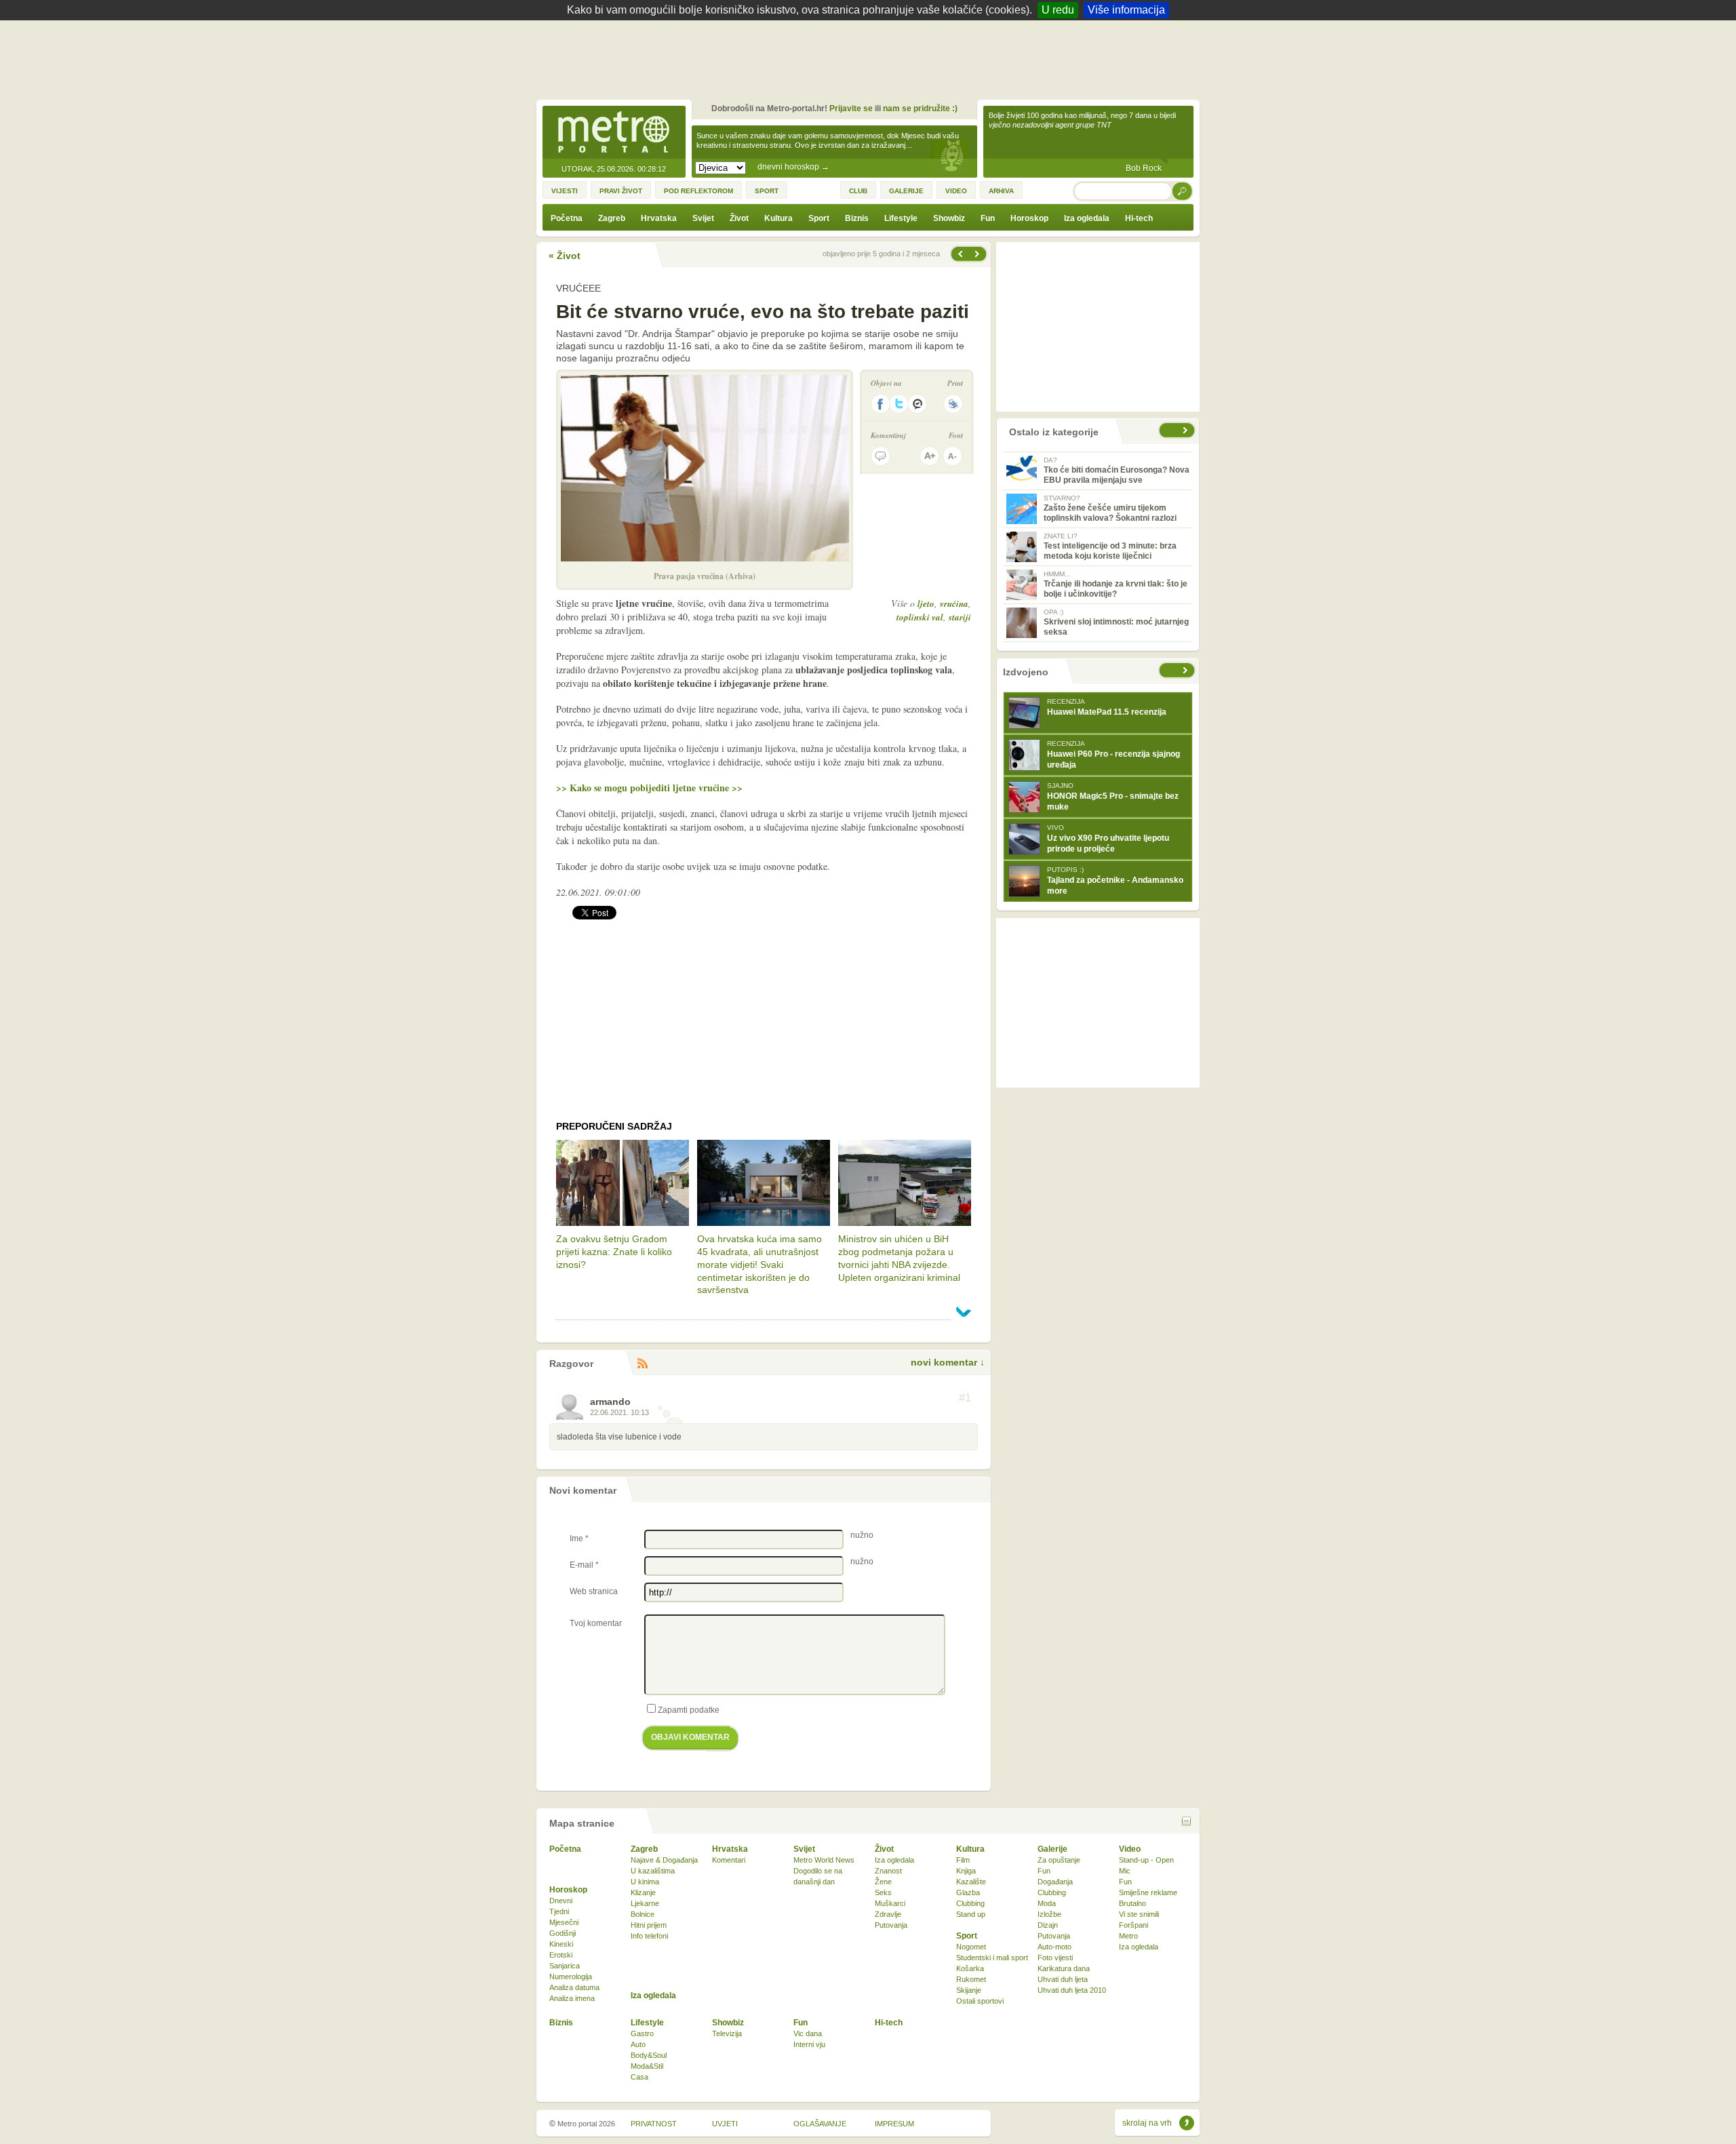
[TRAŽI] (1183, 191)
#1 (965, 1398)
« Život (565, 256)
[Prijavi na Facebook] (880, 404)
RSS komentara (642, 1364)
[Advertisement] (871, 58)
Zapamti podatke (689, 1710)
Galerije (1052, 1849)
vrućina (954, 603)
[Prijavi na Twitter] (899, 404)
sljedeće (1187, 670)
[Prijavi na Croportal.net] (918, 404)
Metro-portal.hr (614, 133)
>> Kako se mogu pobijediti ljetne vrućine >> (649, 788)
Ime (579, 1538)
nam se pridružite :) (920, 108)
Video (1130, 1849)
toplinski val (920, 617)
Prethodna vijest (979, 254)
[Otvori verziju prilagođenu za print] (953, 404)
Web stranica (594, 1591)
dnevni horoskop (793, 167)
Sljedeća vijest (960, 254)
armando (610, 1402)
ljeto (926, 603)
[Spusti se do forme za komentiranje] (881, 456)
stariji (960, 617)
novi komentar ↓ (948, 1362)
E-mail (584, 1565)
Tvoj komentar (596, 1623)
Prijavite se (851, 108)
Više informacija (1126, 10)
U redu (1058, 10)
